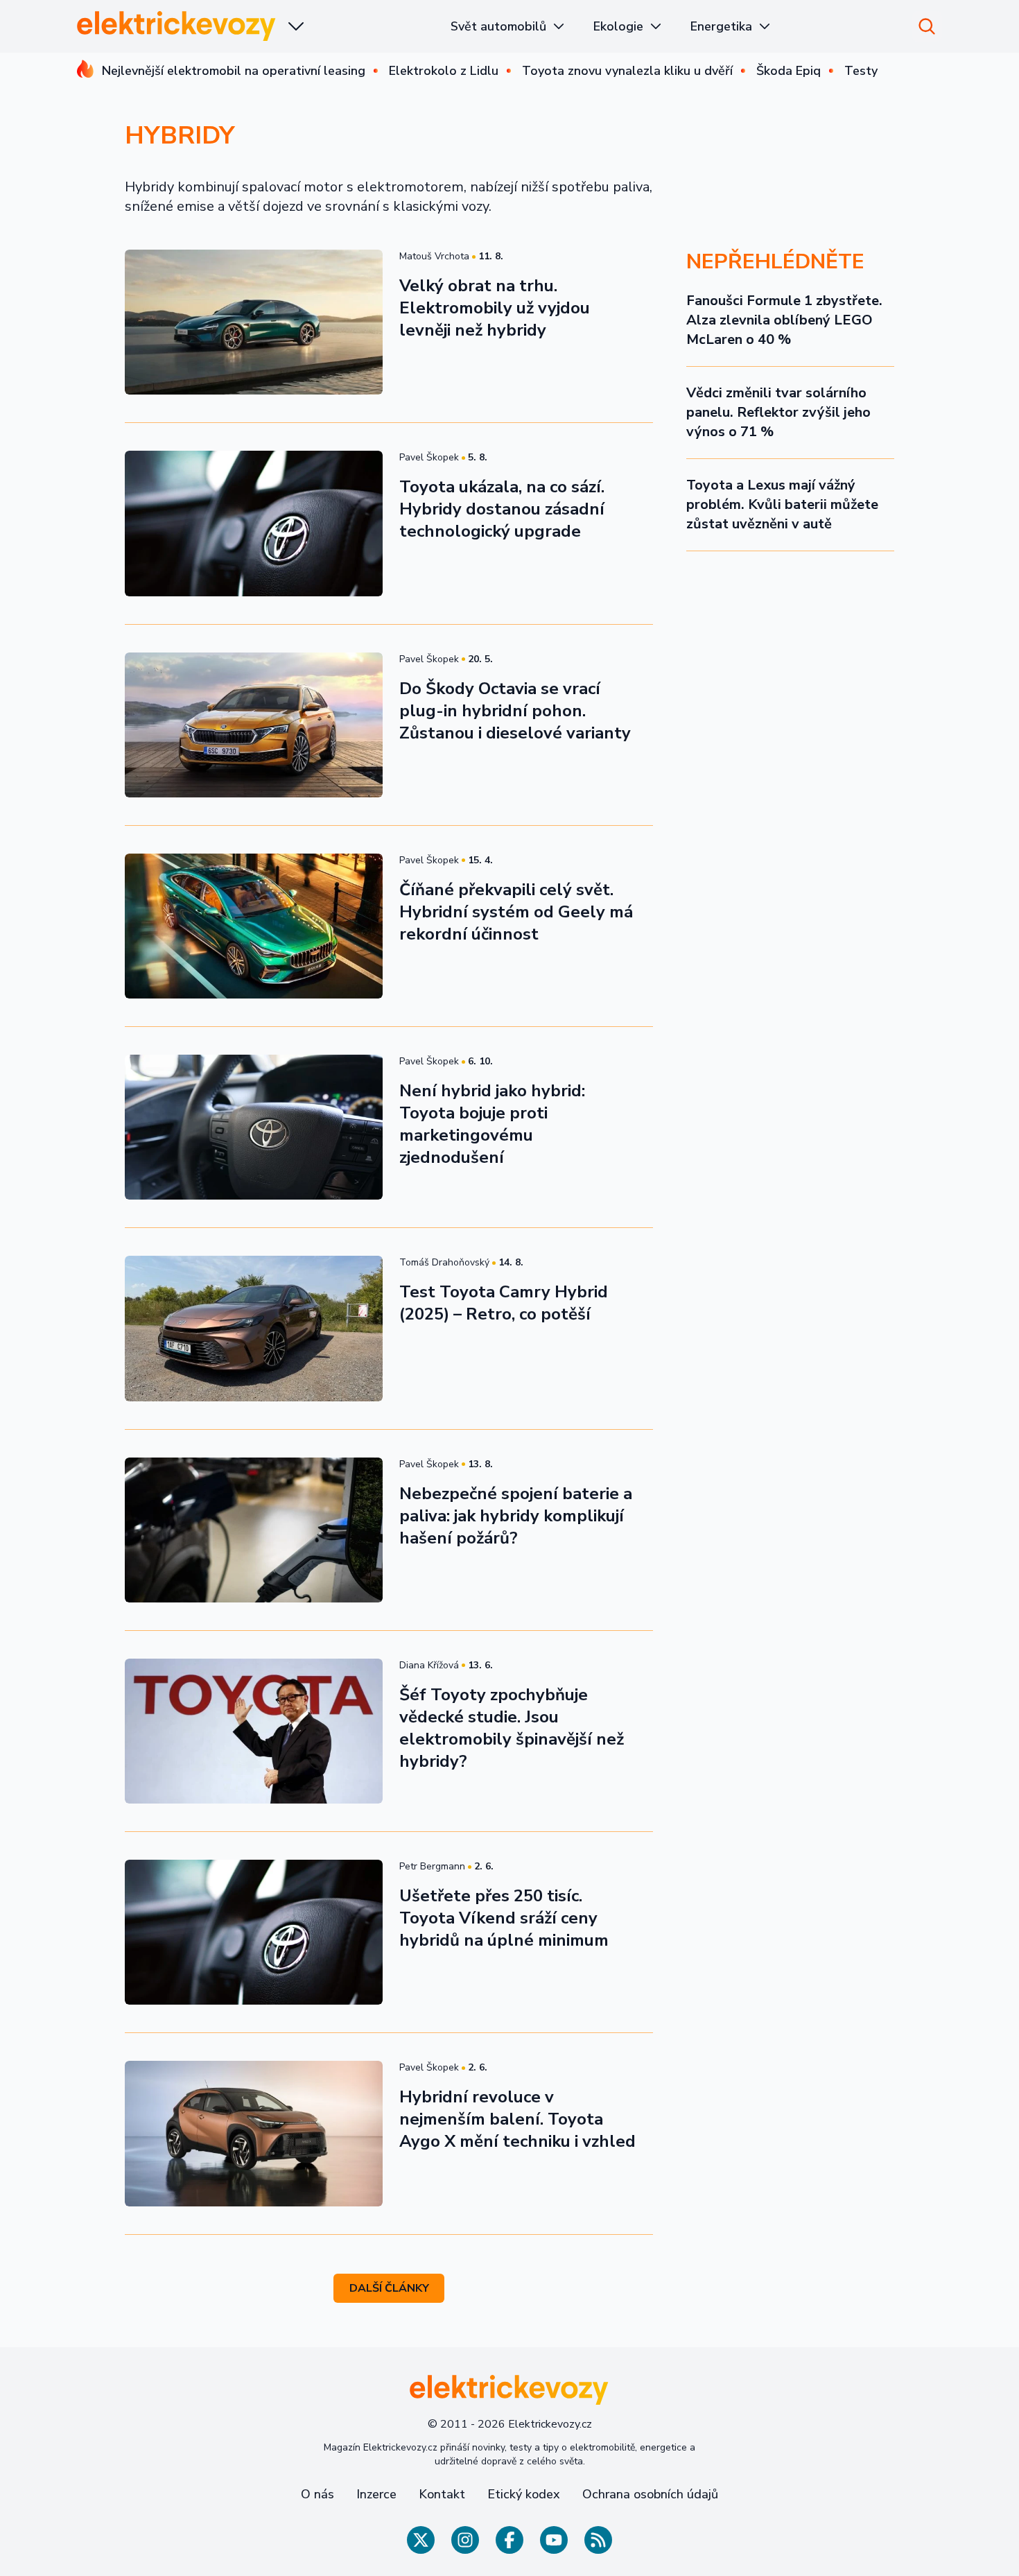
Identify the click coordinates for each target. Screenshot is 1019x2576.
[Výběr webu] (296, 26)
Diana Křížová (429, 1665)
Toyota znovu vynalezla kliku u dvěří (627, 71)
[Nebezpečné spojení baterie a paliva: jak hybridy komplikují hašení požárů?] (254, 1530)
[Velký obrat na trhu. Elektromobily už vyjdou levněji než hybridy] (254, 322)
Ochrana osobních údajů (650, 2494)
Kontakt (442, 2494)
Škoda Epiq (789, 71)
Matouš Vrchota (434, 256)
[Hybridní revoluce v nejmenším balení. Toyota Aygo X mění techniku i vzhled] (254, 2133)
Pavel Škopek (429, 457)
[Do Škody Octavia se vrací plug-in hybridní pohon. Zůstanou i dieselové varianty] (254, 725)
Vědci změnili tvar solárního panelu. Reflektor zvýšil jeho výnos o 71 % (778, 412)
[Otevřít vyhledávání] (927, 26)
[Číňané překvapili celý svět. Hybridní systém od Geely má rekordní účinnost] (254, 926)
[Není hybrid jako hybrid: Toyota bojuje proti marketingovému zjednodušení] (254, 1127)
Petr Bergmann (432, 1866)
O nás (317, 2494)
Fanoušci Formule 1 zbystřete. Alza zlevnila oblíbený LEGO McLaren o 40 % (784, 320)
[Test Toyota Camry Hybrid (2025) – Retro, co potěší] (254, 1328)
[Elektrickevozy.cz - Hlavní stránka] (177, 26)
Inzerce (376, 2494)
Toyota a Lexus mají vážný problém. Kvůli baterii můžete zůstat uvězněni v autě (782, 504)
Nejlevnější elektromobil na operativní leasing (234, 71)
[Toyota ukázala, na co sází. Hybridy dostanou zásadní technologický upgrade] (254, 523)
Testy (861, 71)
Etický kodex (524, 2494)
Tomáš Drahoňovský (444, 1262)
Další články (389, 2288)
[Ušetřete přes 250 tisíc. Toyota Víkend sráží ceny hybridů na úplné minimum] (254, 1932)
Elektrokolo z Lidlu (444, 71)
